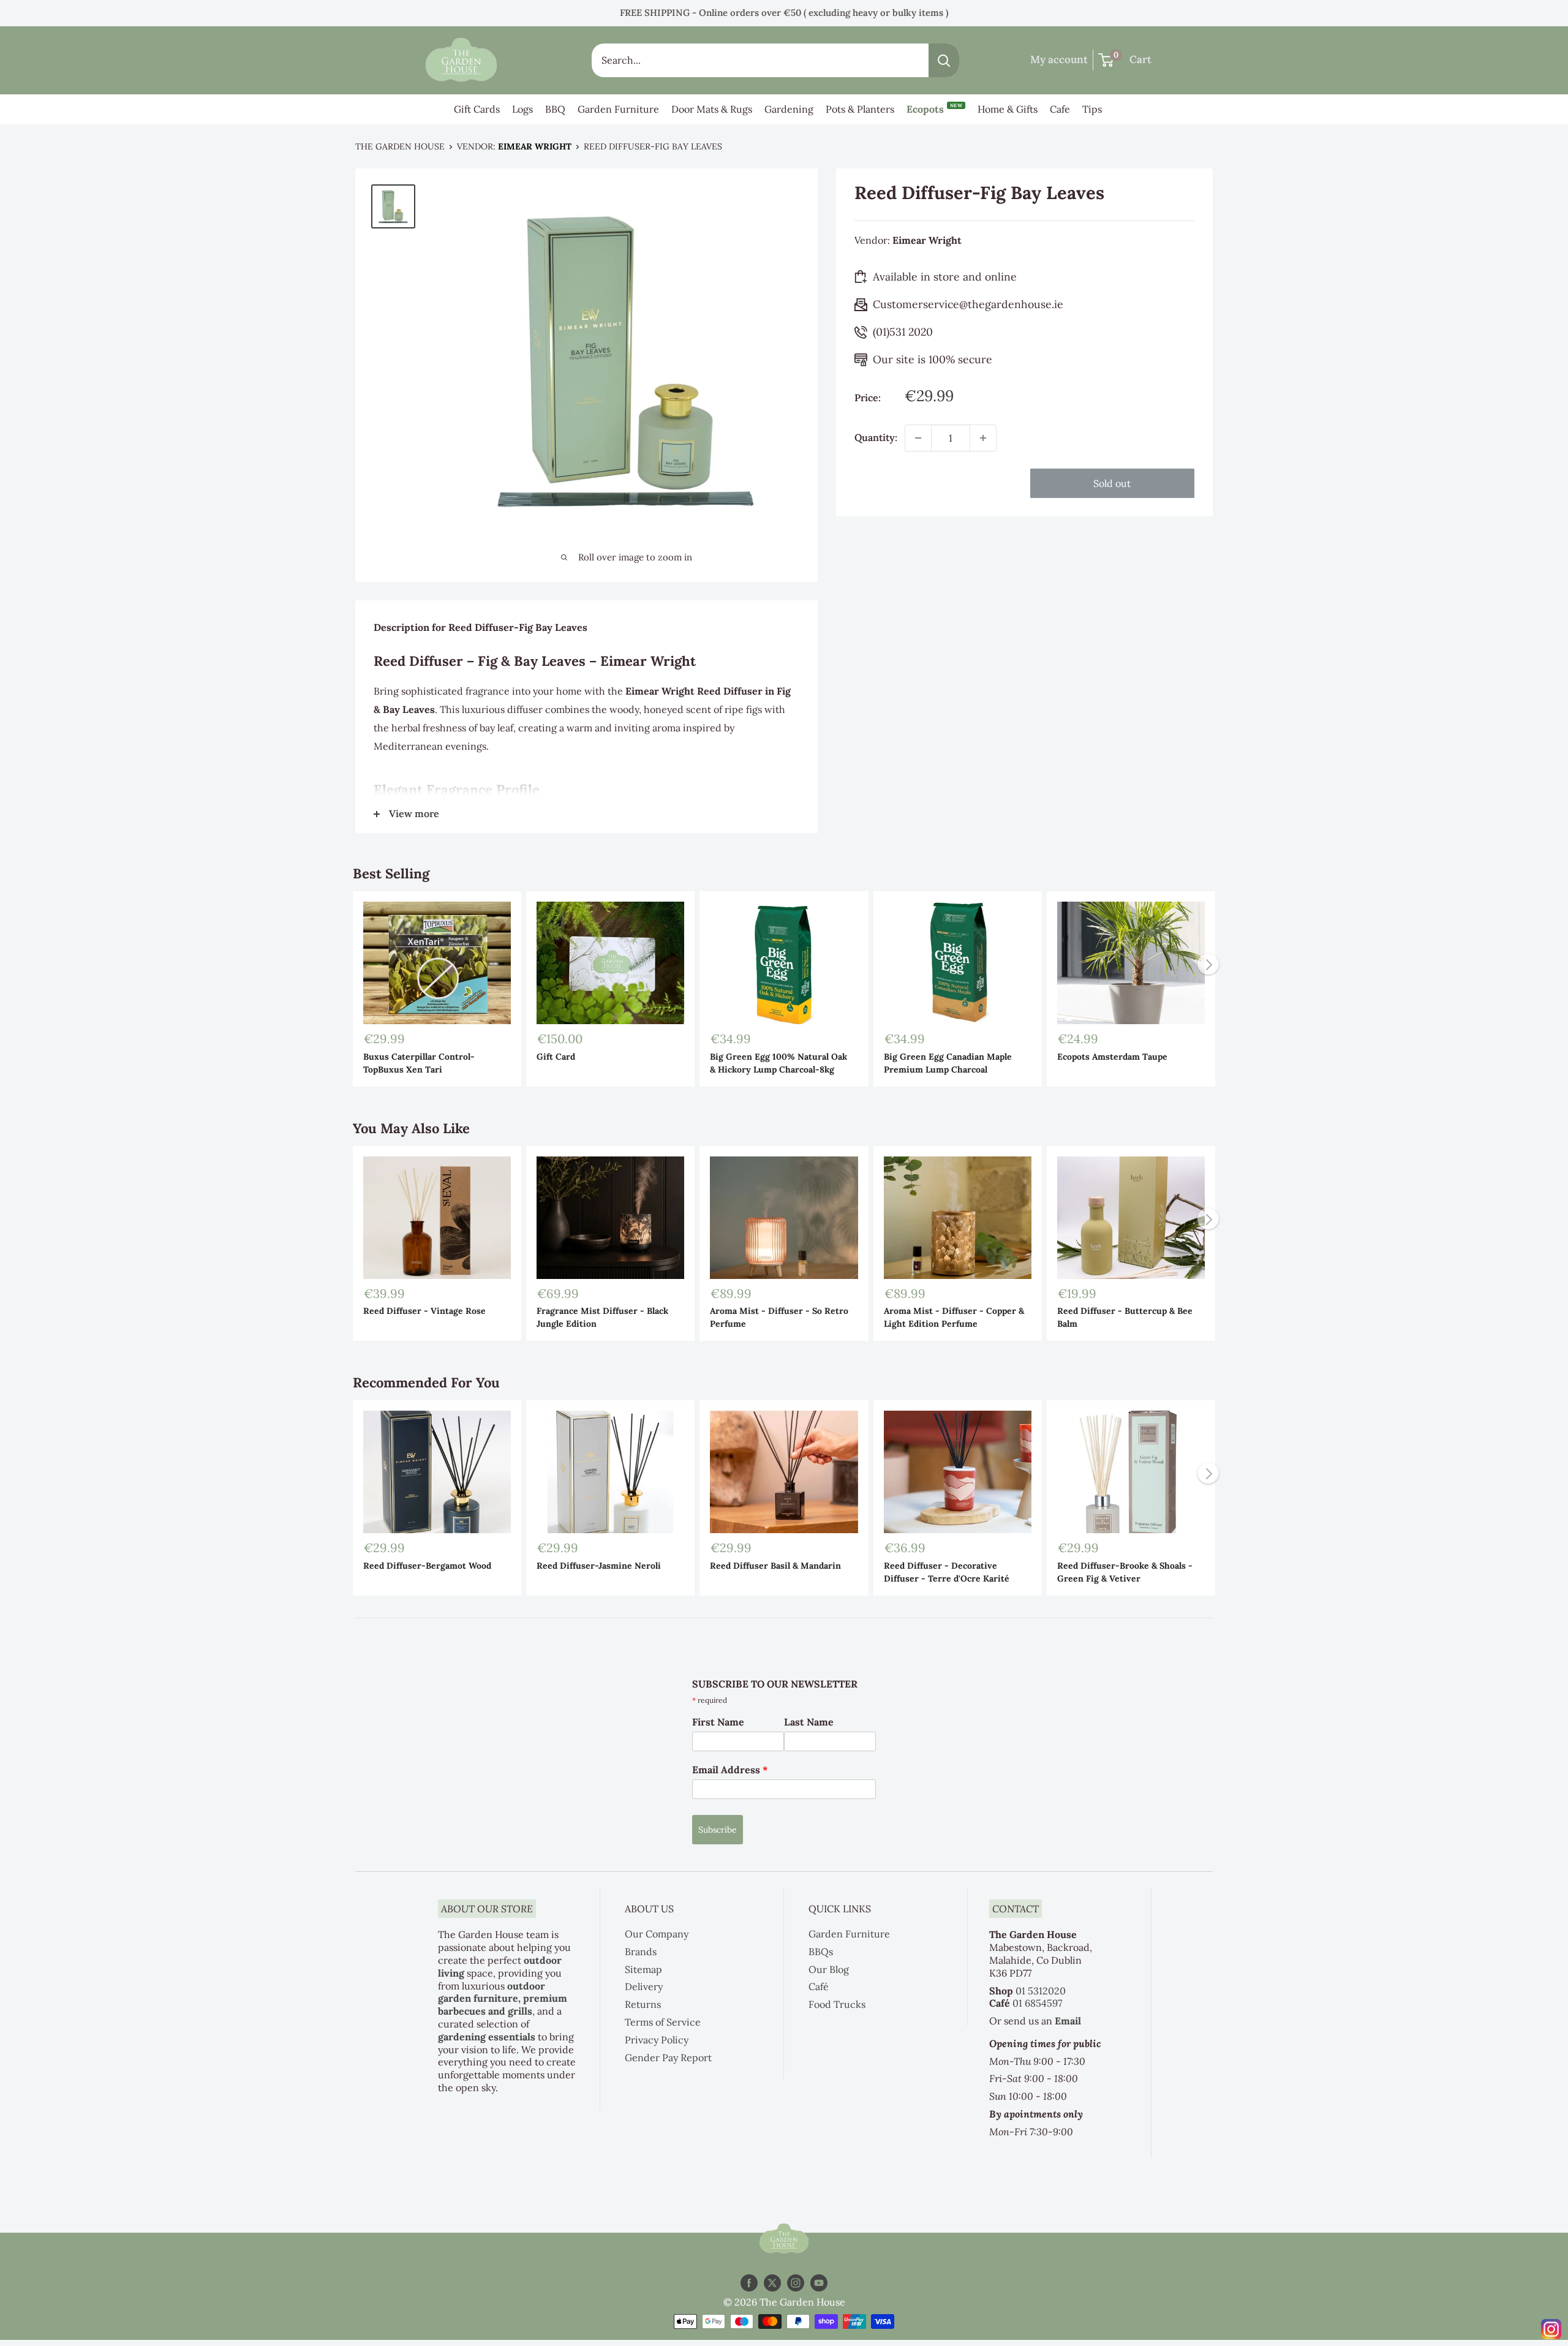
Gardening (789, 109)
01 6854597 (1037, 2003)
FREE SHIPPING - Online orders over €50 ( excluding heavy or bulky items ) (784, 13)
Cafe (1060, 109)
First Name (718, 1722)
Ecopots (934, 109)
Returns (643, 2004)
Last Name (809, 1722)
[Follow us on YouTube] (819, 2283)
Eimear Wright (535, 146)
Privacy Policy (657, 2040)
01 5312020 (1041, 1991)
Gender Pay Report (668, 2057)
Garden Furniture (618, 109)
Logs (522, 109)
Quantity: (876, 437)
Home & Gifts (1008, 109)
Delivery (644, 1986)
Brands (641, 1952)
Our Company (657, 1934)
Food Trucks (837, 2004)
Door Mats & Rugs (712, 109)
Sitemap (643, 1969)
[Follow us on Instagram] (796, 2283)
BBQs (821, 1952)
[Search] (944, 60)
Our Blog (829, 1969)
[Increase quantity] (983, 438)
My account (1059, 59)
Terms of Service (663, 2022)
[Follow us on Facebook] (749, 2283)
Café (819, 1986)
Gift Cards (477, 109)
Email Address (730, 1770)
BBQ (555, 109)
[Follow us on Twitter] (772, 2283)
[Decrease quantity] (918, 438)
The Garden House (400, 146)
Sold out (1112, 483)
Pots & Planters (860, 109)
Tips (1092, 109)
